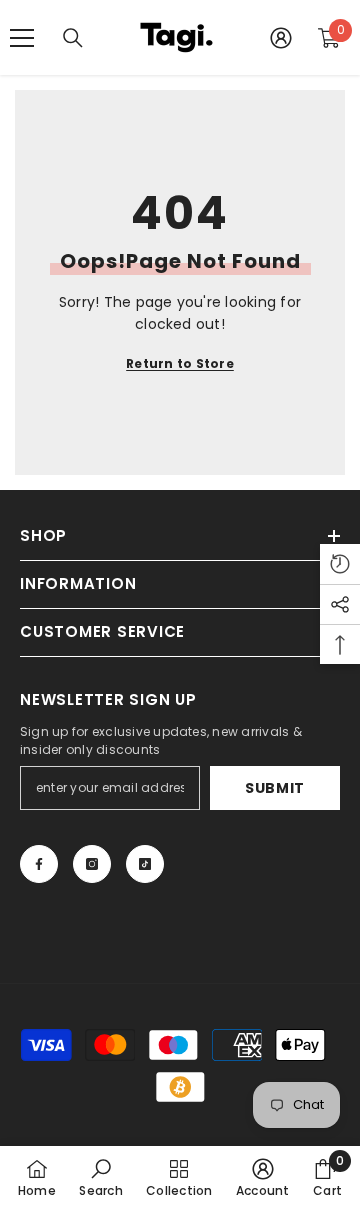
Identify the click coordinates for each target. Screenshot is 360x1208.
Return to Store (180, 363)
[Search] (73, 38)
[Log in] (281, 38)
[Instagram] (92, 864)
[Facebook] (39, 864)
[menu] (22, 38)
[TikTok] (145, 864)
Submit (275, 788)
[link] (100, 1177)
